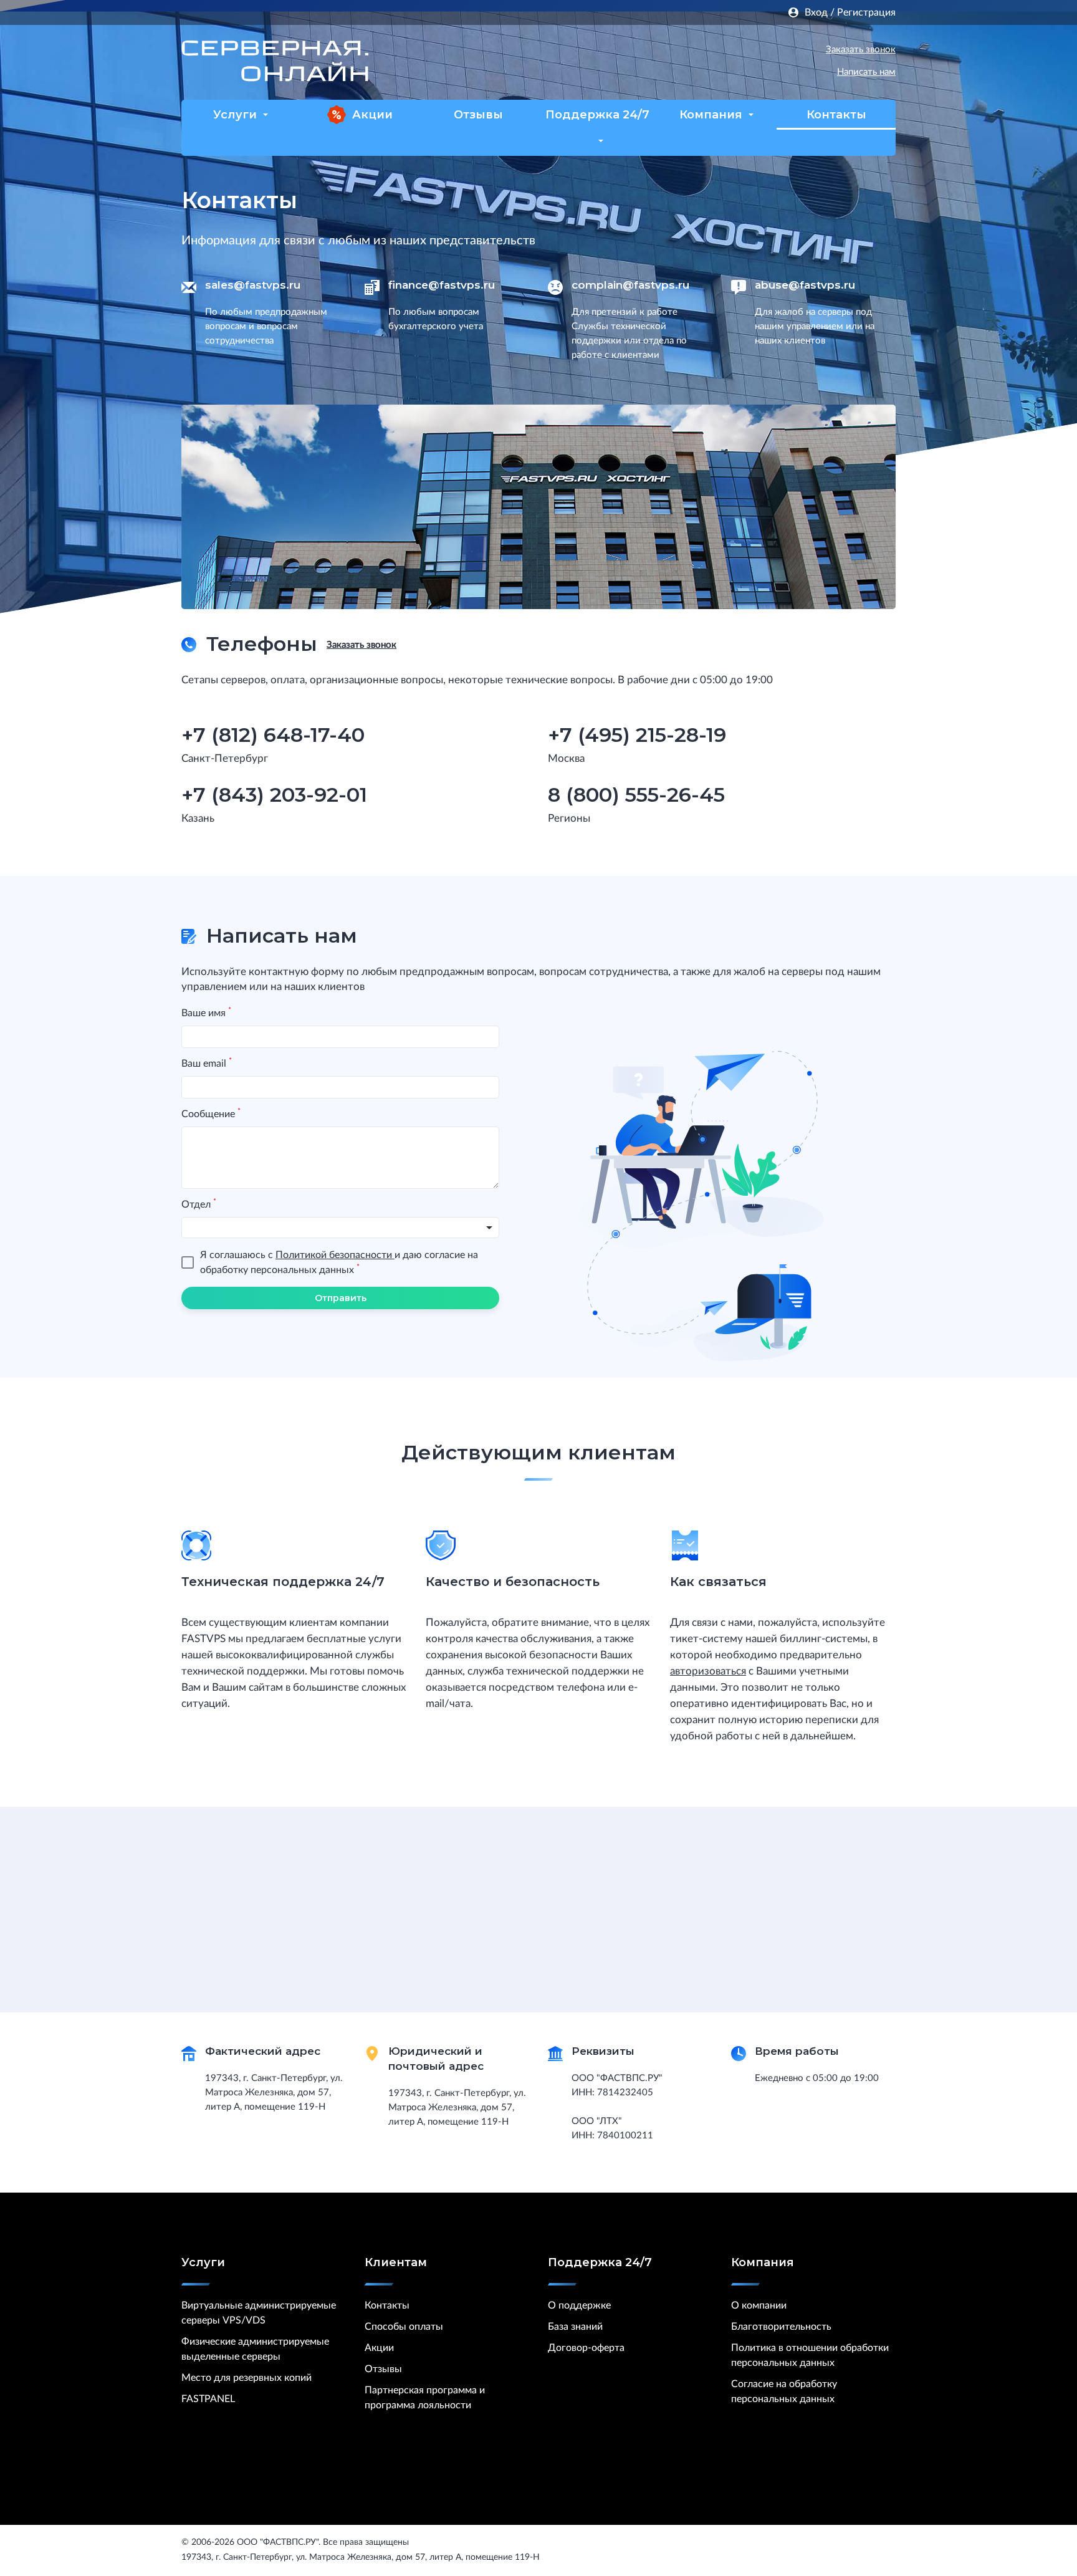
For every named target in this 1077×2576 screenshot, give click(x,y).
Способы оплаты (404, 2327)
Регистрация (866, 12)
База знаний (575, 2327)
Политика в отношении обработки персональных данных (810, 2355)
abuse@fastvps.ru (805, 285)
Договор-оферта (586, 2348)
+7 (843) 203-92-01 (274, 795)
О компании (759, 2305)
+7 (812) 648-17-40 (719, 50)
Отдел (199, 1204)
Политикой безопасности (335, 1255)
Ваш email (207, 1063)
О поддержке (579, 2305)
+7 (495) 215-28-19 (637, 735)
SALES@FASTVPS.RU (704, 74)
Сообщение (211, 1113)
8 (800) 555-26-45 (636, 795)
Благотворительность (781, 2327)
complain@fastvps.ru (630, 285)
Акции (372, 115)
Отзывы (478, 115)
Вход (816, 12)
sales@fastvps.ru (253, 285)
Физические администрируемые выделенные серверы (255, 2349)
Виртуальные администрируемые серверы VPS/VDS (259, 2313)
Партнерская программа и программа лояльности (425, 2398)
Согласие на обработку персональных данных (784, 2391)
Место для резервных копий (247, 2378)
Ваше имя (206, 1012)
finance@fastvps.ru (442, 285)
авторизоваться (708, 1671)
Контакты (836, 115)
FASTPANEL (208, 2399)
